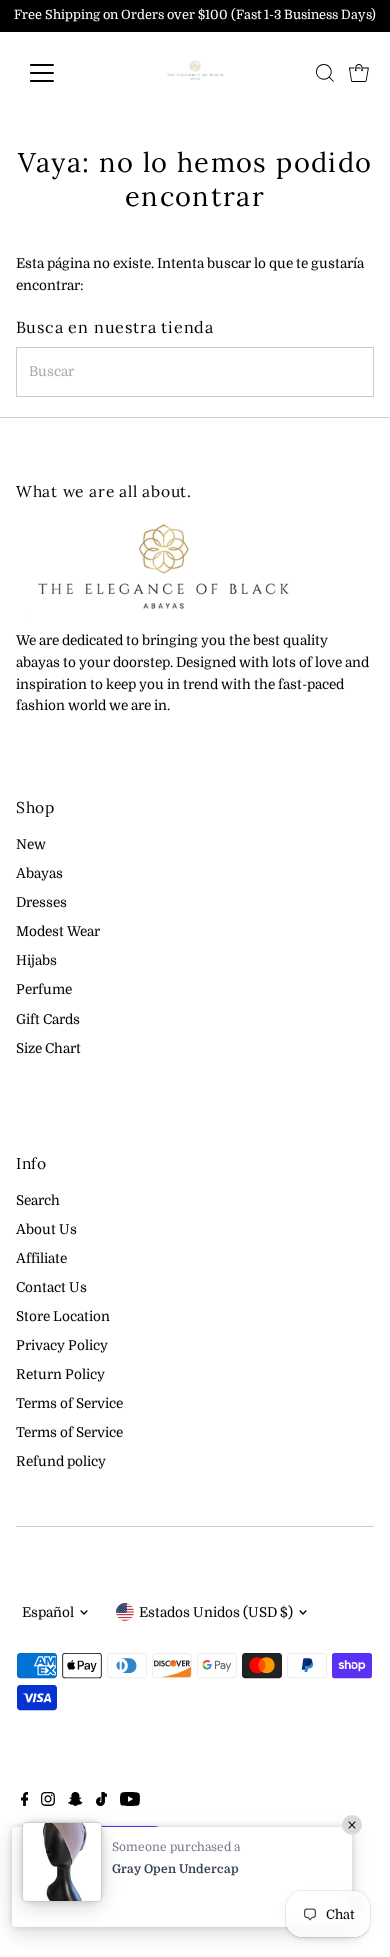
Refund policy (61, 1461)
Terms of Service (69, 1403)
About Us (46, 1229)
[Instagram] (48, 1802)
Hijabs (36, 960)
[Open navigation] (58, 73)
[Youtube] (130, 1802)
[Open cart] (359, 73)
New (31, 844)
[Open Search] (325, 73)
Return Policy (60, 1374)
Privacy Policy (62, 1345)
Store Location (63, 1316)
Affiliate (41, 1258)
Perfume (44, 989)
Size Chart (48, 1048)
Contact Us (51, 1287)
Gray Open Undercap (175, 1869)
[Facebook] (25, 1802)
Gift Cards (48, 1019)
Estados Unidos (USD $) (216, 1612)
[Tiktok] (101, 1802)
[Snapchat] (75, 1802)
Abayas (39, 873)
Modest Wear (58, 931)
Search (38, 1200)
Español (48, 1612)
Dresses (41, 902)
